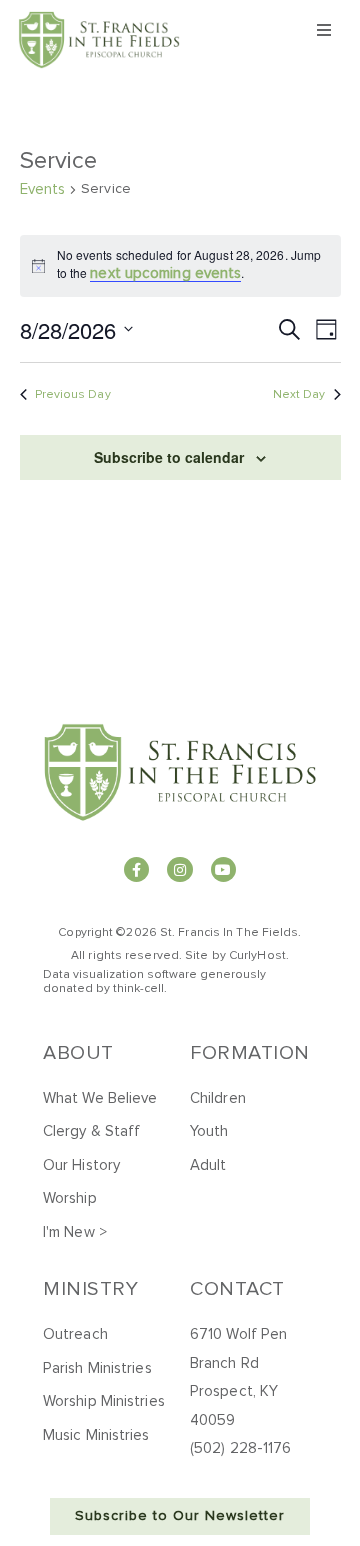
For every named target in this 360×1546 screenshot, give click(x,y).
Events (43, 189)
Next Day (299, 395)
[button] (324, 30)
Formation (250, 1053)
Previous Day (73, 395)
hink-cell (140, 989)
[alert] (180, 265)
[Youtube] (223, 869)
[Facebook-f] (136, 869)
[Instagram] (179, 869)
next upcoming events (165, 273)
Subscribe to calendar (169, 457)
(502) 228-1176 (240, 1448)
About (78, 1053)
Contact (237, 1289)
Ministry (90, 1289)
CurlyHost (257, 956)
